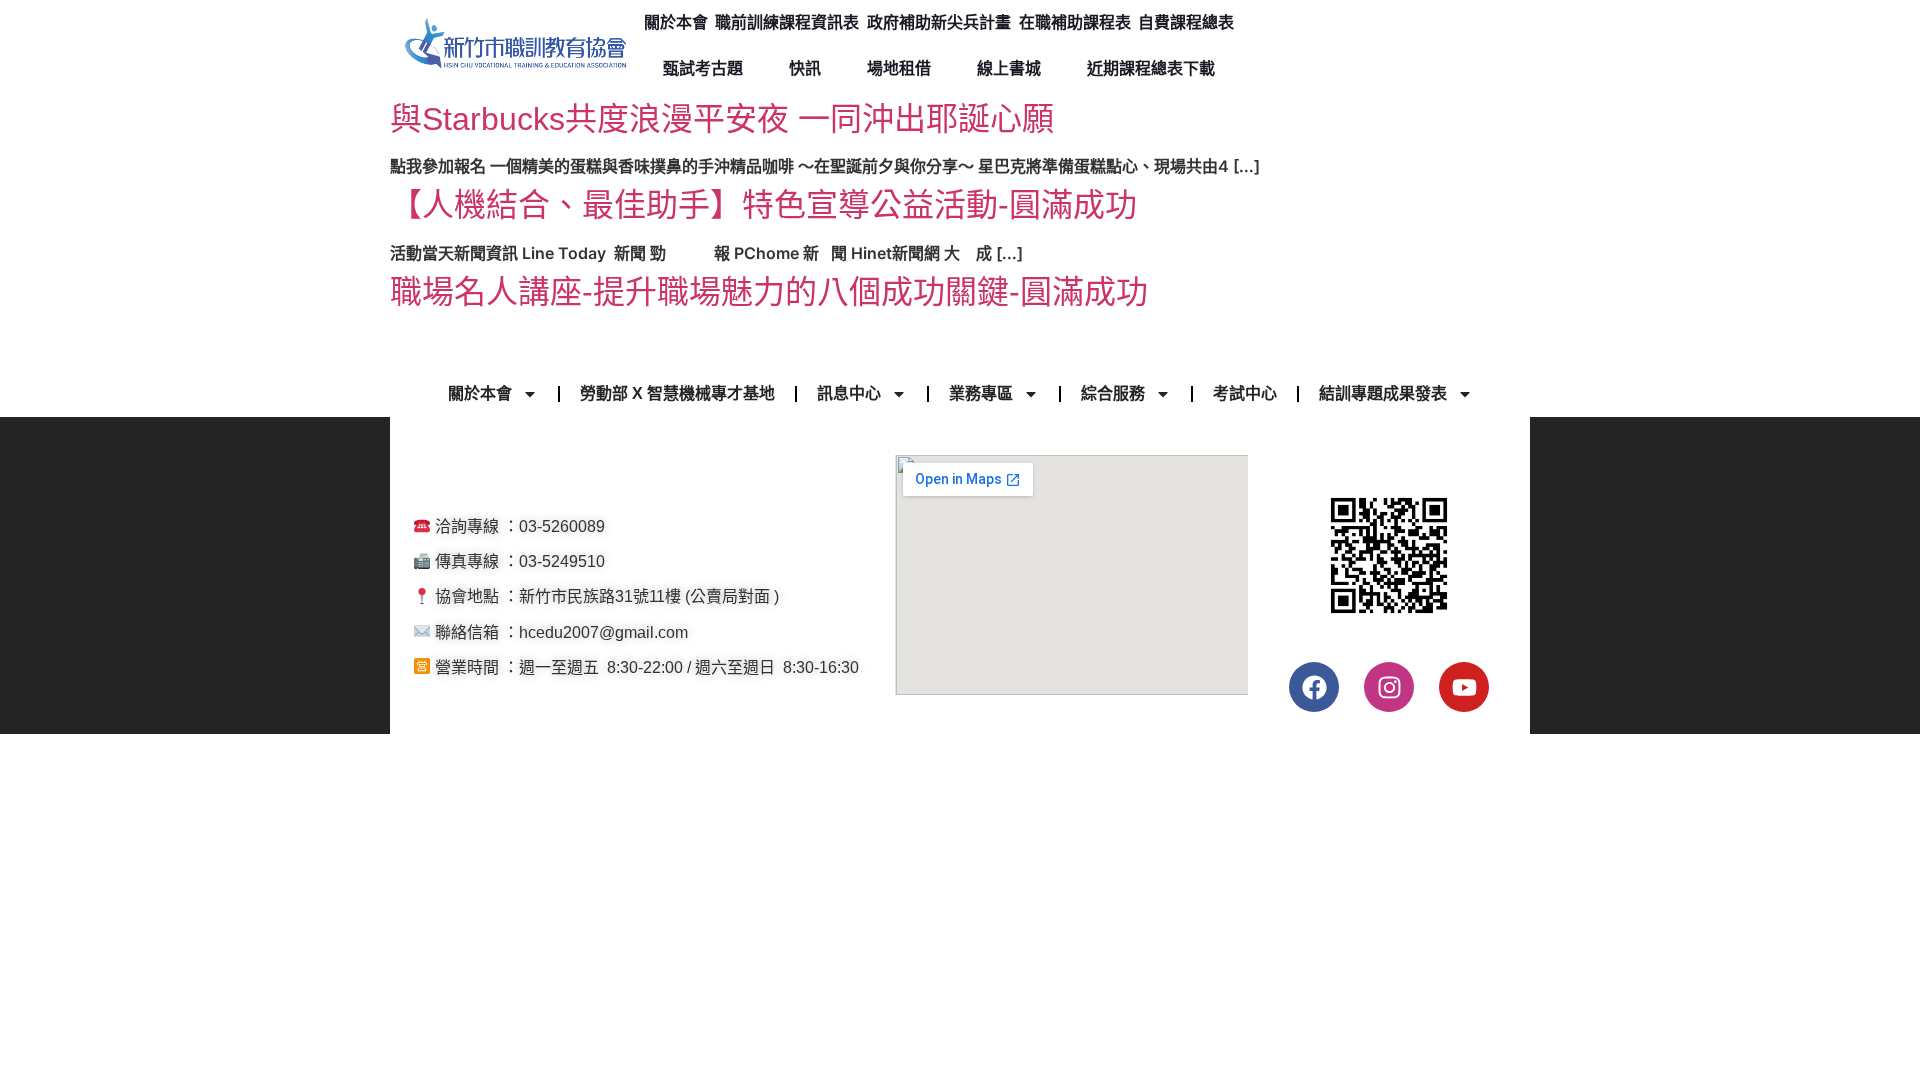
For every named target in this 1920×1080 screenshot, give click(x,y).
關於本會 (676, 22)
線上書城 (1009, 68)
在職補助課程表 (1075, 22)
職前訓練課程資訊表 (787, 22)
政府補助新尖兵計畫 (939, 22)
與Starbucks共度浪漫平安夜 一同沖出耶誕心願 (722, 119)
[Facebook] (1314, 687)
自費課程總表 (1186, 22)
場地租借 (899, 68)
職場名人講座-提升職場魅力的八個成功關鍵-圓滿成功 (769, 292)
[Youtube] (1464, 687)
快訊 (805, 68)
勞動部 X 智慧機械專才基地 (677, 393)
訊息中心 (849, 393)
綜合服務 (1113, 393)
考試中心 (1245, 393)
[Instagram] (1389, 687)
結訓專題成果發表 (1383, 393)
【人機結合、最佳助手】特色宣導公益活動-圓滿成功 (763, 205)
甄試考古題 (703, 68)
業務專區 (981, 393)
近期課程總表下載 (1151, 68)
